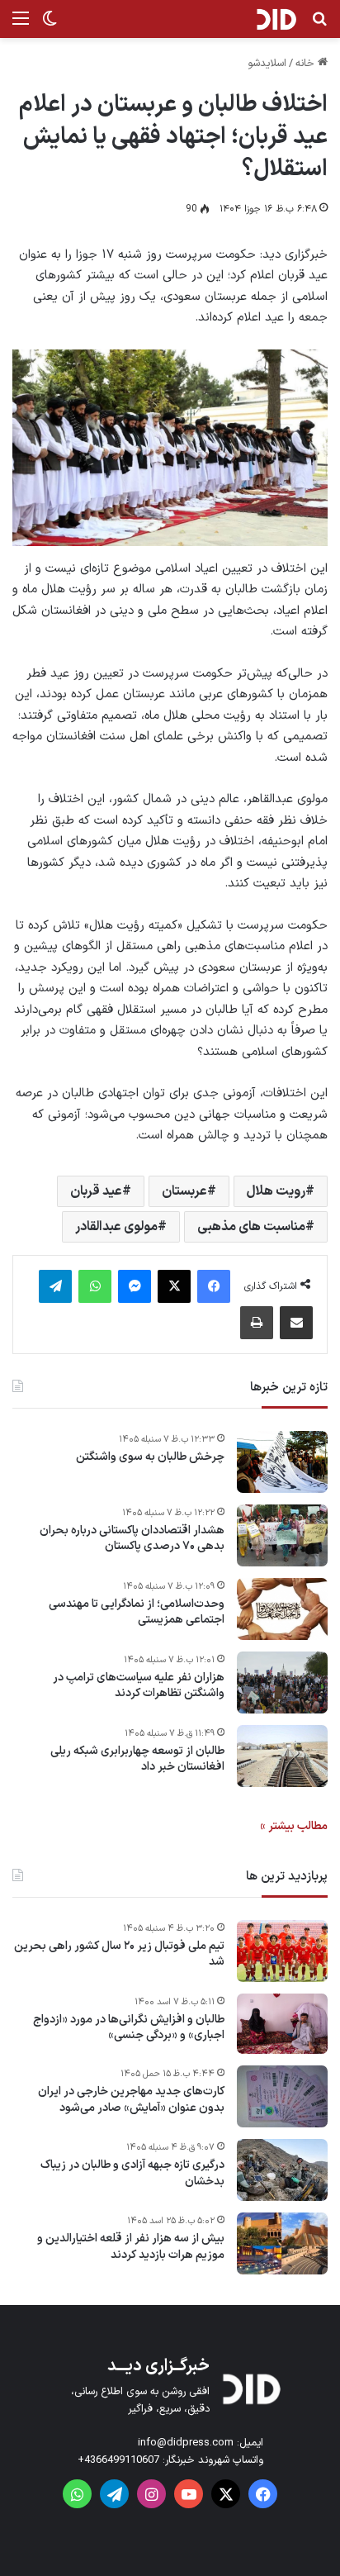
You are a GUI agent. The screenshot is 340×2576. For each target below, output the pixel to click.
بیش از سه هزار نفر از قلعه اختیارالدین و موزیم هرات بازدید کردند (131, 2247)
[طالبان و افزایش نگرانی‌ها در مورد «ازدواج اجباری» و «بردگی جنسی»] (282, 2024)
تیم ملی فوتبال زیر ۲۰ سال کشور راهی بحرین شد (119, 1954)
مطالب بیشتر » (294, 1826)
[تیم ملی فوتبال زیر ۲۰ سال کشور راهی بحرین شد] (282, 1951)
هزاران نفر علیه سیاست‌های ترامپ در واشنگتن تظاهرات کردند (139, 1686)
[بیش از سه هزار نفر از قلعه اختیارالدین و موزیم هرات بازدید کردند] (282, 2243)
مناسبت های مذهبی (251, 1227)
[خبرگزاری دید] (276, 19)
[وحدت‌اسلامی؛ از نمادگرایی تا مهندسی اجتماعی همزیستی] (282, 1609)
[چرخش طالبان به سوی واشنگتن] (282, 1462)
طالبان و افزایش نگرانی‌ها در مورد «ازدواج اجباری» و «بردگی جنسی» (129, 2028)
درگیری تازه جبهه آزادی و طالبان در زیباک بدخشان (132, 2173)
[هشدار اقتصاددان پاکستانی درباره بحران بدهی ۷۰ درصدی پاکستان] (282, 1535)
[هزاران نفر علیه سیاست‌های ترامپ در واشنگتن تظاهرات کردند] (282, 1682)
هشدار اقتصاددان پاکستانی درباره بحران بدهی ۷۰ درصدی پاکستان (132, 1539)
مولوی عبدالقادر (116, 1227)
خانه (307, 64)
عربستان (184, 1191)
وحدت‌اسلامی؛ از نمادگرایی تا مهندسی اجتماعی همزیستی (137, 1612)
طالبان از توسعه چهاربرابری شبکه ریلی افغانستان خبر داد (137, 1759)
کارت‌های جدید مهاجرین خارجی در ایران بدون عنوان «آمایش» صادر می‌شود (131, 2100)
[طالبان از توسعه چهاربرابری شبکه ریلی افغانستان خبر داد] (282, 1756)
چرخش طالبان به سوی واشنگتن (150, 1457)
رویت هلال (276, 1191)
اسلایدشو (267, 64)
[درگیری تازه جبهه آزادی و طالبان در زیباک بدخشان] (282, 2170)
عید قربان (96, 1191)
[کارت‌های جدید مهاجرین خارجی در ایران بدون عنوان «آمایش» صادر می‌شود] (282, 2096)
